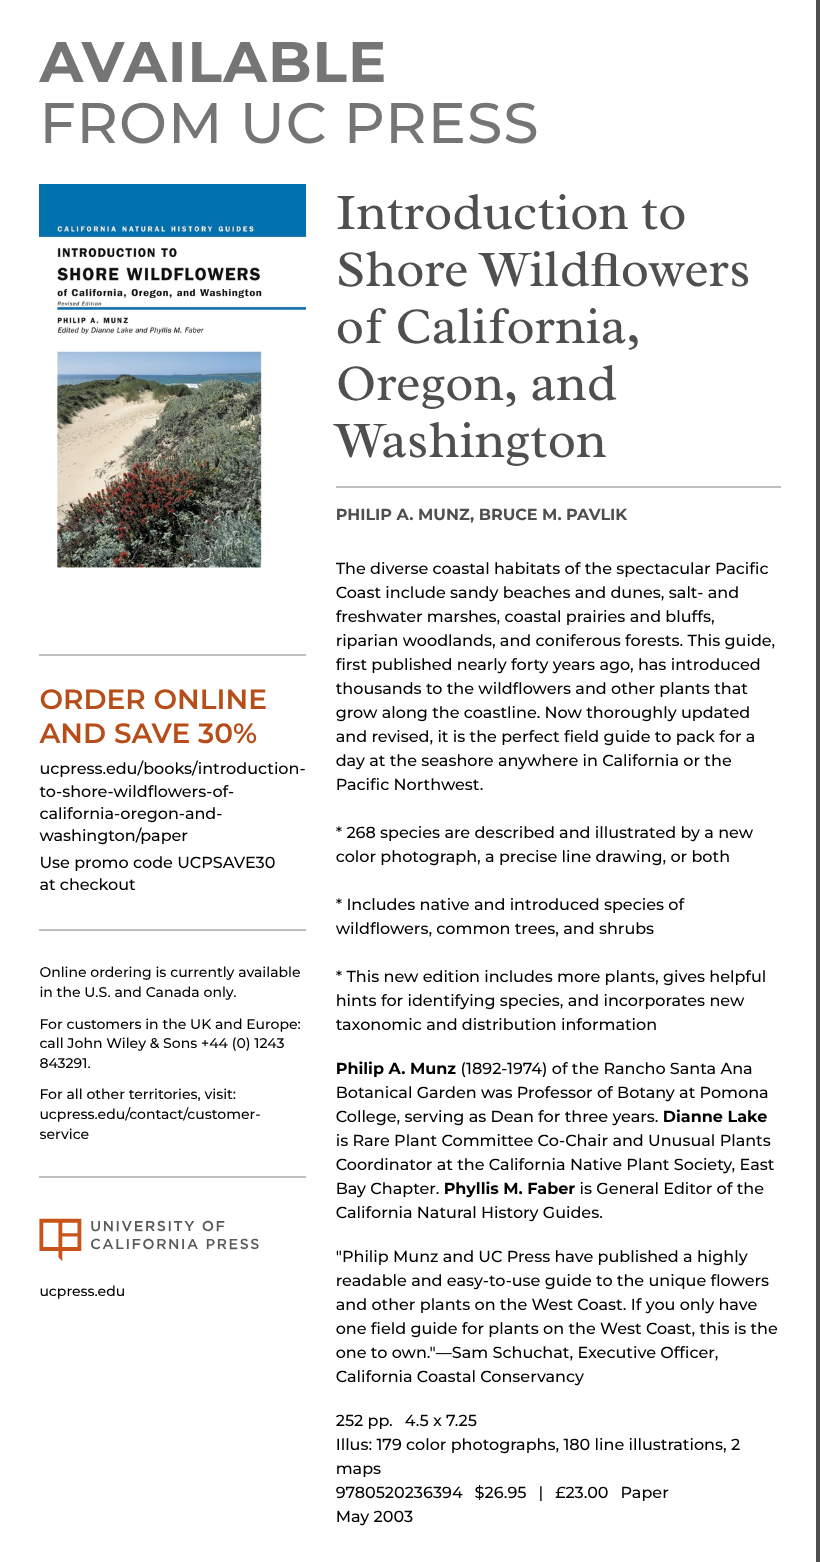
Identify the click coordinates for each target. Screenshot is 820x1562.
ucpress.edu (82, 1291)
